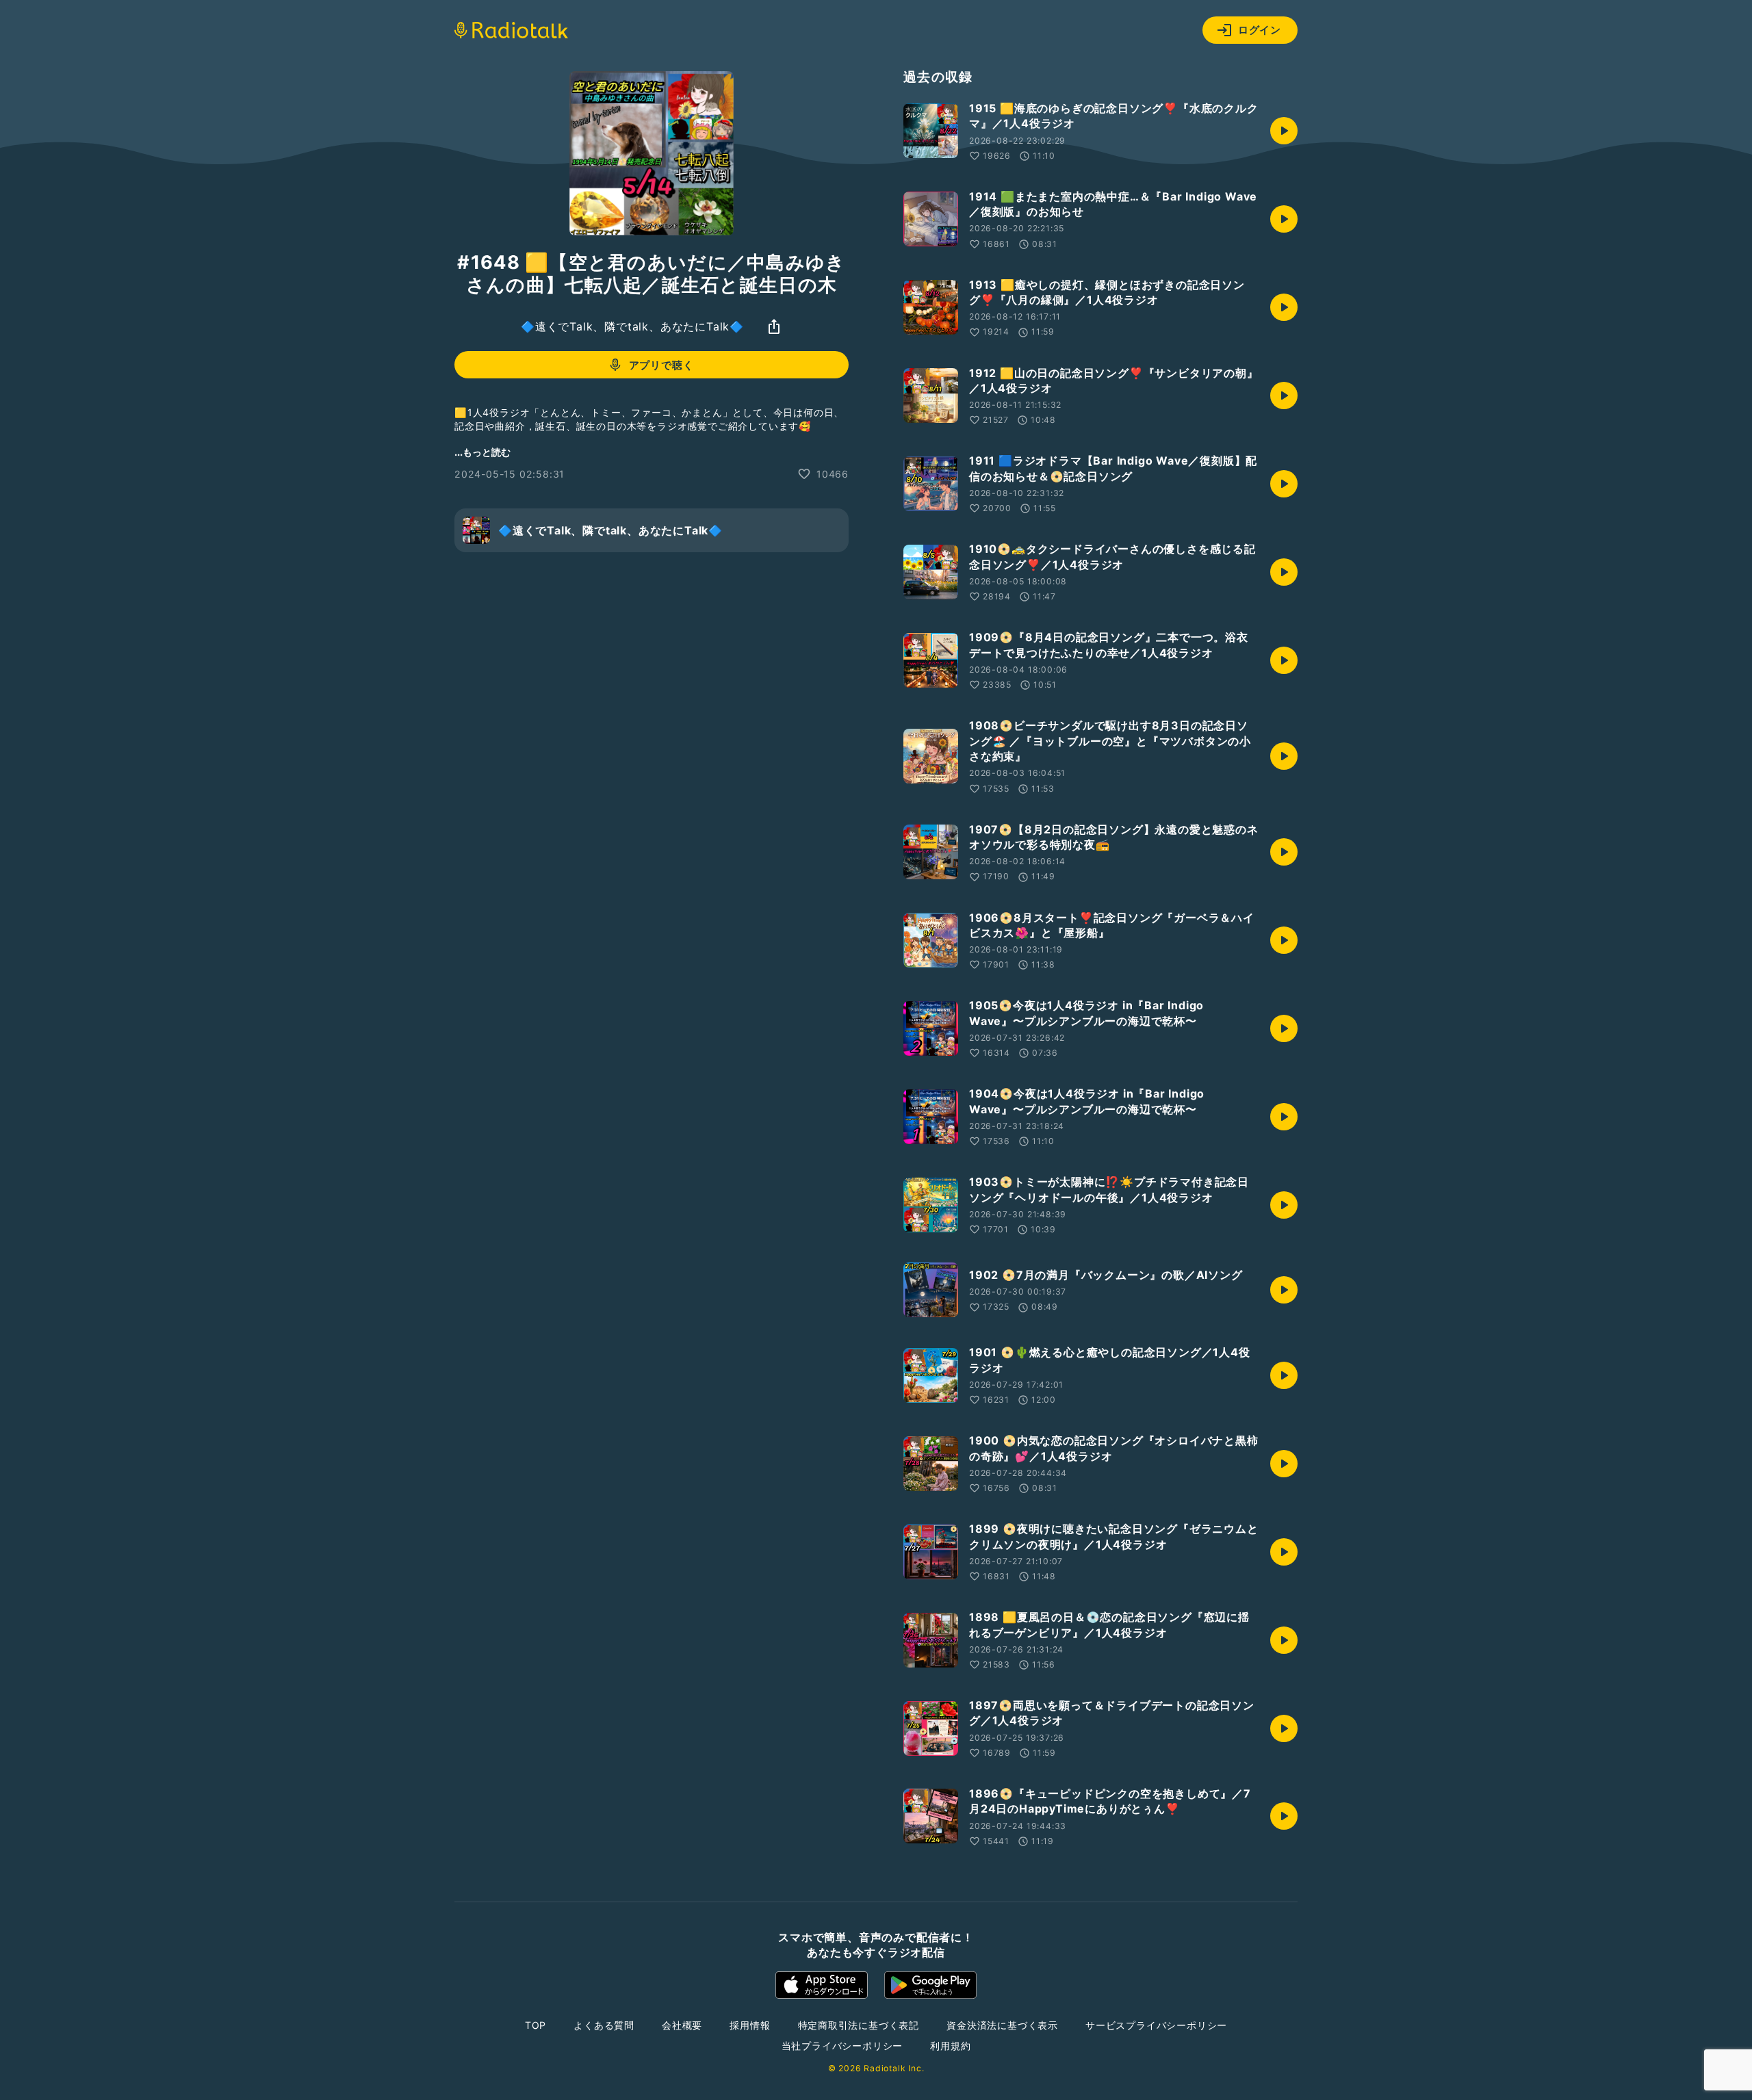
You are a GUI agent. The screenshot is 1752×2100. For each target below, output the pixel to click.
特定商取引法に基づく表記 (859, 2025)
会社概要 (682, 2025)
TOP (536, 2025)
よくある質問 (604, 2025)
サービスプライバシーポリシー (1156, 2025)
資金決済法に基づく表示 (1002, 2025)
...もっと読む (482, 452)
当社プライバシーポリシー (842, 2046)
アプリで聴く (661, 365)
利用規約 (950, 2046)
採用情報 (750, 2025)
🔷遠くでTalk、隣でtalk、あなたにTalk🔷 (632, 326)
